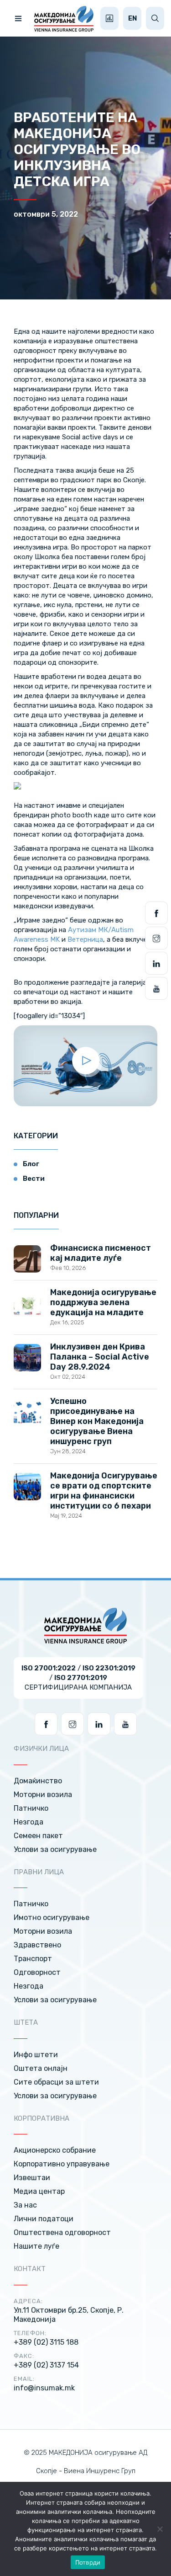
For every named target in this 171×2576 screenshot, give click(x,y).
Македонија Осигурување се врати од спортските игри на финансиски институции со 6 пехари (104, 1491)
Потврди (88, 2562)
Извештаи (32, 2178)
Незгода (28, 1822)
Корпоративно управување (62, 2164)
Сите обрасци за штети (56, 2082)
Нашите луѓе (36, 2246)
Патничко (31, 1808)
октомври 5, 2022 (46, 214)
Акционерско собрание (55, 2150)
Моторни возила (43, 1795)
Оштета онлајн (41, 2068)
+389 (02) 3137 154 (46, 2365)
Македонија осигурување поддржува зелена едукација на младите (103, 1302)
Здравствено (37, 1945)
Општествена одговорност (62, 2232)
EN (132, 18)
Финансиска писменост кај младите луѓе (101, 1253)
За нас (25, 2205)
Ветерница (85, 939)
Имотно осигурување (52, 1917)
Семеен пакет (38, 1836)
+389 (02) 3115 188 (46, 2342)
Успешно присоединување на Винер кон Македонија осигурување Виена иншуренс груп (97, 1421)
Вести (34, 1179)
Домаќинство (38, 1781)
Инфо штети (36, 2055)
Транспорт (33, 1959)
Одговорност (37, 1972)
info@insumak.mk (44, 2388)
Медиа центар (39, 2191)
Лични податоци (44, 2219)
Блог (31, 1164)
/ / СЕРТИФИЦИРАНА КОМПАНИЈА (78, 1678)
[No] (160, 2529)
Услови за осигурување (55, 1849)
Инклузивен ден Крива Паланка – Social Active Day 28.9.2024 (100, 1357)
